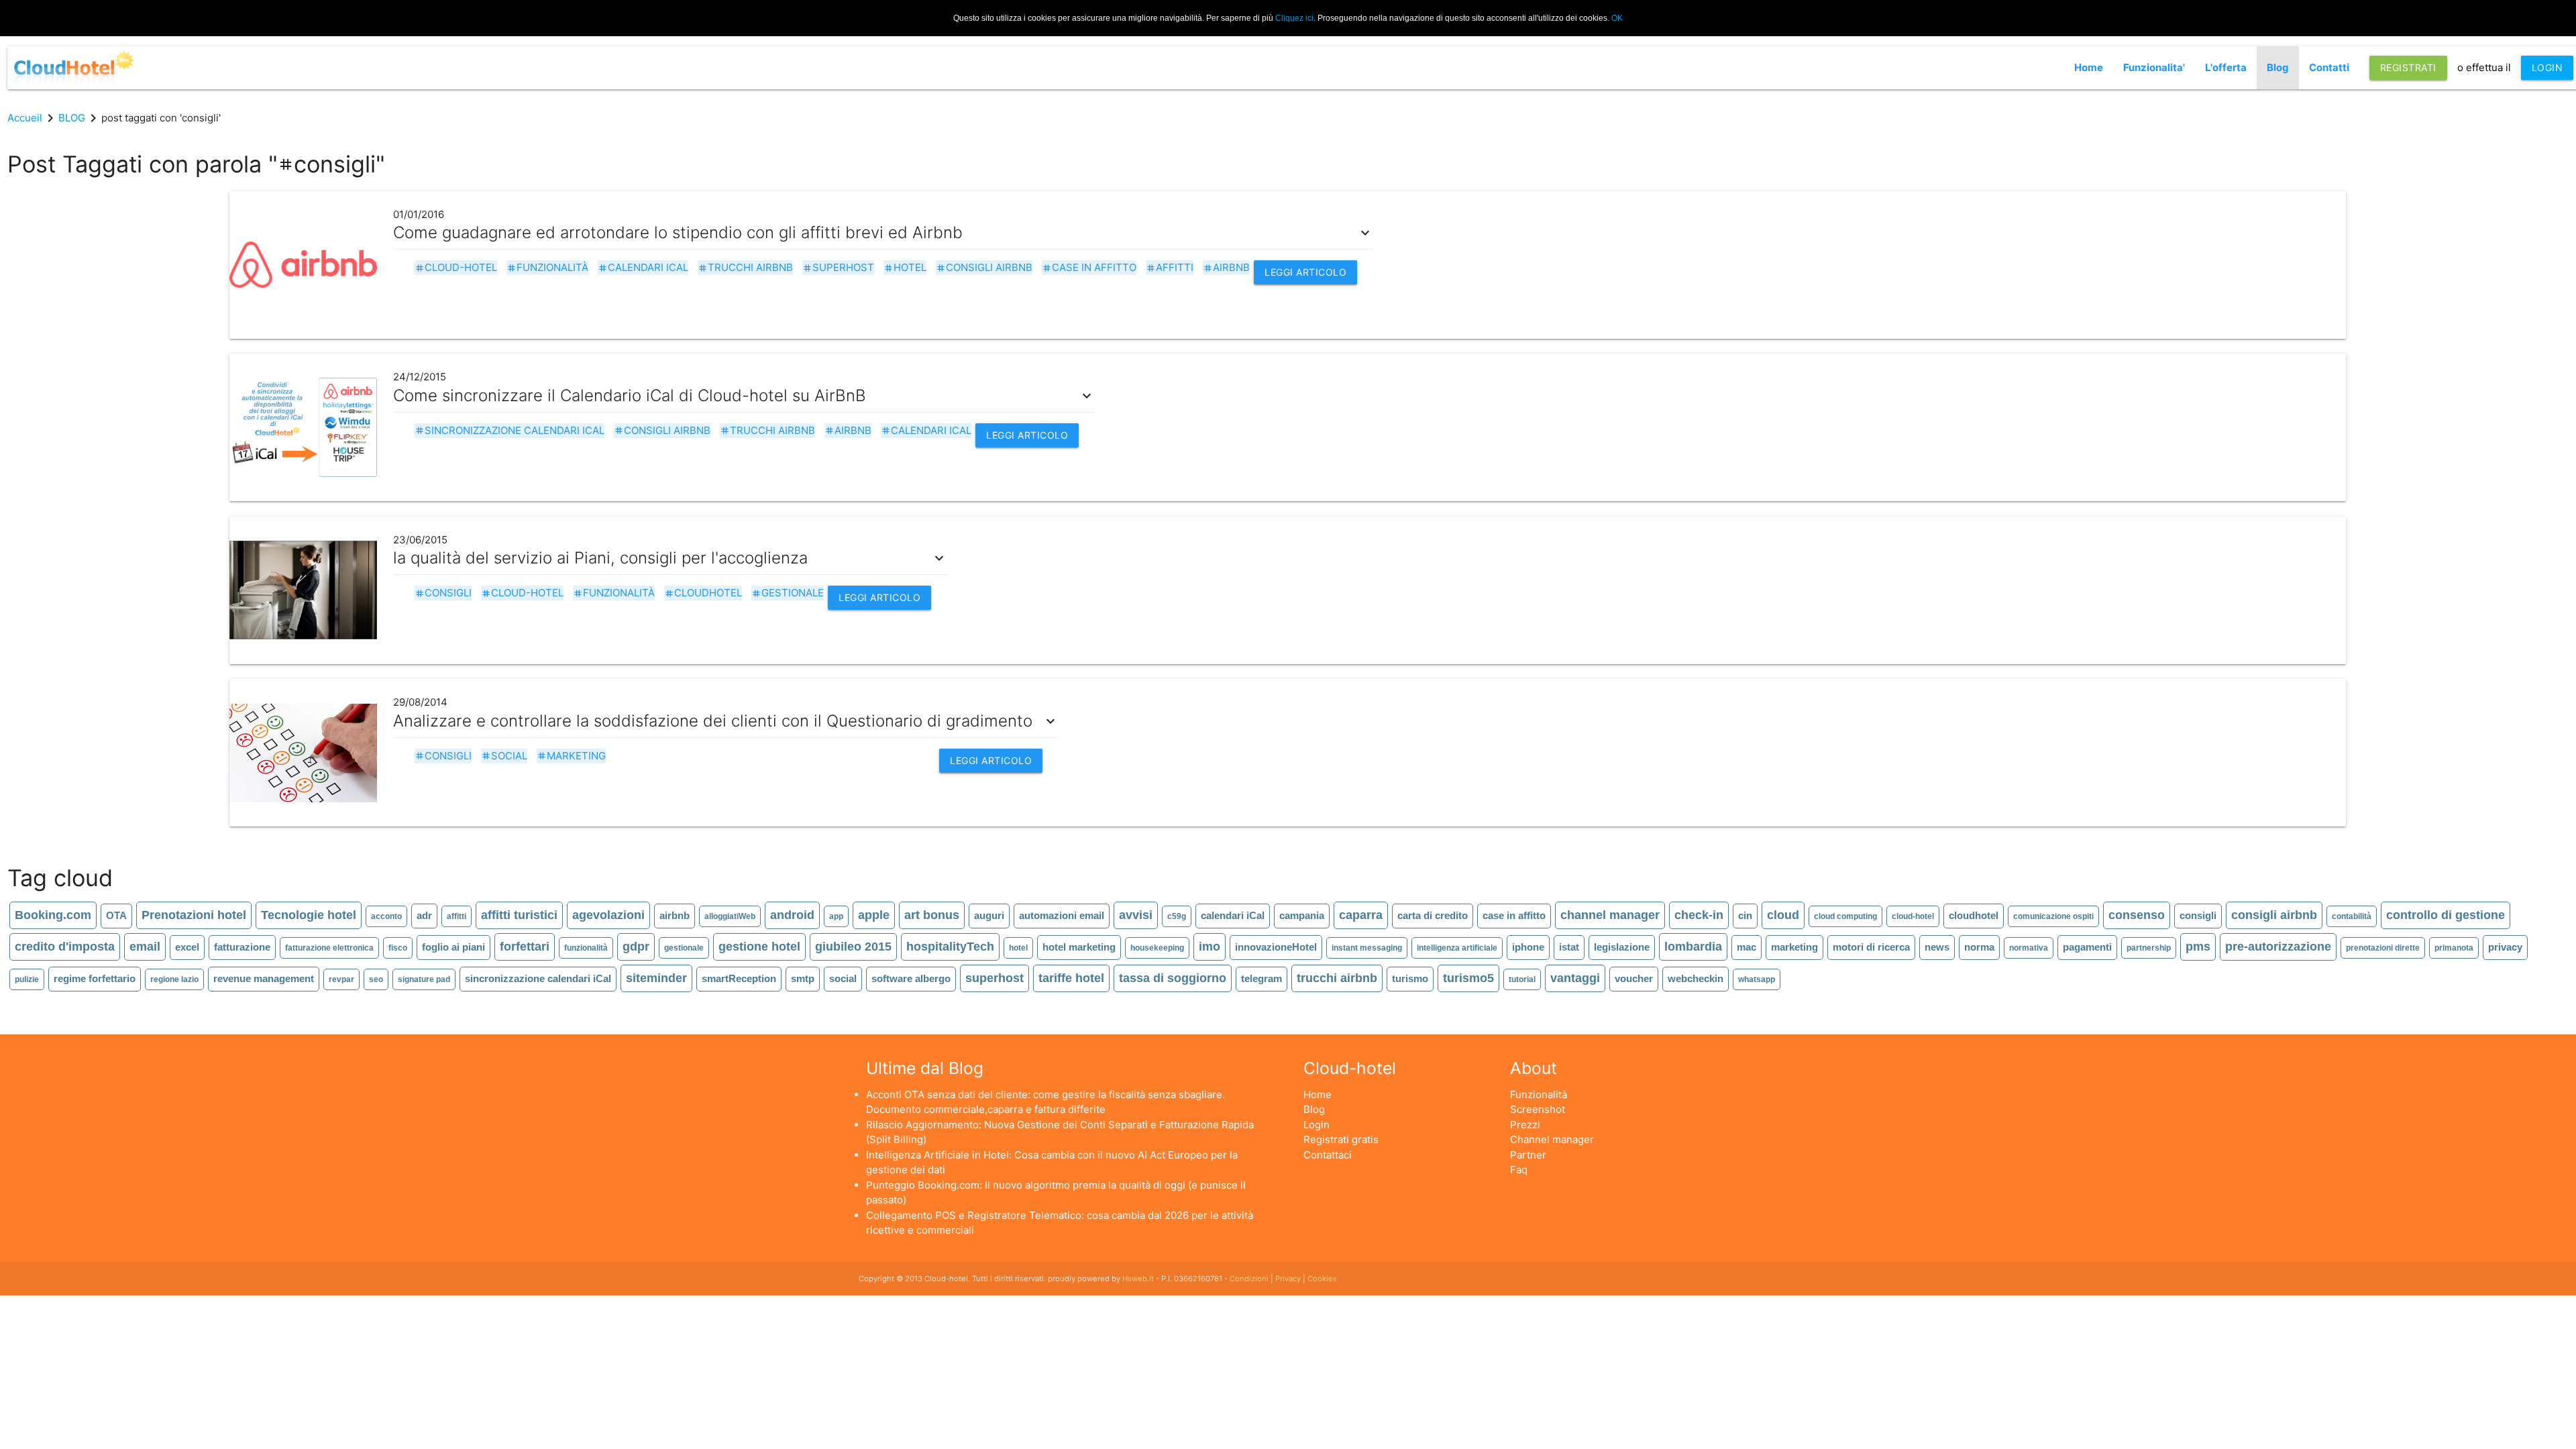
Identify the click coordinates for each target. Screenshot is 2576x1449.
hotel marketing (1079, 947)
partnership (2149, 948)
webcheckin (1696, 978)
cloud (1783, 915)
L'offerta (2226, 67)
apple (874, 915)
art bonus (932, 915)
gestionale (788, 593)
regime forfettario (95, 978)
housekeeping (1157, 948)
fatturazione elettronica (329, 948)
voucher (1634, 978)
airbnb (1226, 267)
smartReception (739, 978)
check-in (1699, 915)
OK (1617, 18)
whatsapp (1757, 979)
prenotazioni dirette (2383, 948)
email (145, 947)
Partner (1528, 1155)
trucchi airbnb (745, 267)
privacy (2505, 947)
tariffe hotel (1071, 978)
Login (1317, 1125)
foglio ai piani (453, 947)
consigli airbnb (984, 267)
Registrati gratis (1341, 1139)
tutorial (1522, 979)
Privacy (1288, 1279)
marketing (571, 756)
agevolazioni (608, 915)
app (836, 916)
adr (424, 915)
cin (1745, 915)
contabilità (2352, 916)
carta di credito (1433, 915)
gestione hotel (759, 947)
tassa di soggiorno (1173, 978)
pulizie (27, 979)
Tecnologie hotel (309, 915)
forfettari (525, 947)
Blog (2278, 67)
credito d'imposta (65, 947)
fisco (398, 948)
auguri (989, 915)
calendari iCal (643, 267)
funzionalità (547, 267)
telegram (1262, 978)
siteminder (656, 978)
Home (2089, 67)
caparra (1361, 915)
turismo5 (1468, 978)
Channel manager (1552, 1139)
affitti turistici (519, 915)
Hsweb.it (1138, 1279)
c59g (1177, 916)
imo (1210, 947)
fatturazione (242, 947)
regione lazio (174, 979)
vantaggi (1575, 978)
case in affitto (1089, 267)
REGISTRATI (2408, 67)
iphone (1528, 947)
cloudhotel (703, 593)
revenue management (264, 978)
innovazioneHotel (1276, 947)
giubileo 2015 (853, 947)
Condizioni (1249, 1279)
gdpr (636, 947)
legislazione (1622, 947)
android (792, 915)
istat (1569, 947)
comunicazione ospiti (2053, 916)
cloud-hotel (456, 267)
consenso (2137, 915)
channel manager (1610, 915)
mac (1747, 947)
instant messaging (1367, 948)
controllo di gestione (2446, 915)
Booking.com (53, 915)
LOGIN (2547, 67)
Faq (1519, 1170)
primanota (2454, 948)
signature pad (424, 979)
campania (1302, 915)
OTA (116, 915)
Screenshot (1538, 1109)
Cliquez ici (1294, 18)
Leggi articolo (1305, 272)
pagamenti (2087, 947)
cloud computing (1845, 916)
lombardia (1693, 947)
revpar (341, 979)
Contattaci (1328, 1155)
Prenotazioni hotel (194, 915)
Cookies (1322, 1279)
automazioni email (1062, 915)
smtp (803, 978)
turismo (1410, 978)
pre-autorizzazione (2278, 947)
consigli (443, 593)
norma (1979, 947)
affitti (1170, 267)
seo (376, 979)
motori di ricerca (1871, 947)
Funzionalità (1539, 1094)
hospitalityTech (950, 947)
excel (187, 947)
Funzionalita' (2154, 67)
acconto (386, 916)
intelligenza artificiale (1457, 948)
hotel (905, 267)
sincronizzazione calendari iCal (509, 430)
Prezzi (1525, 1125)
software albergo (911, 978)
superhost (838, 267)
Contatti (2329, 67)
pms (2198, 947)
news (1937, 947)
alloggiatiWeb (730, 916)
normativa (2029, 948)
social (504, 756)
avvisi (1136, 915)
